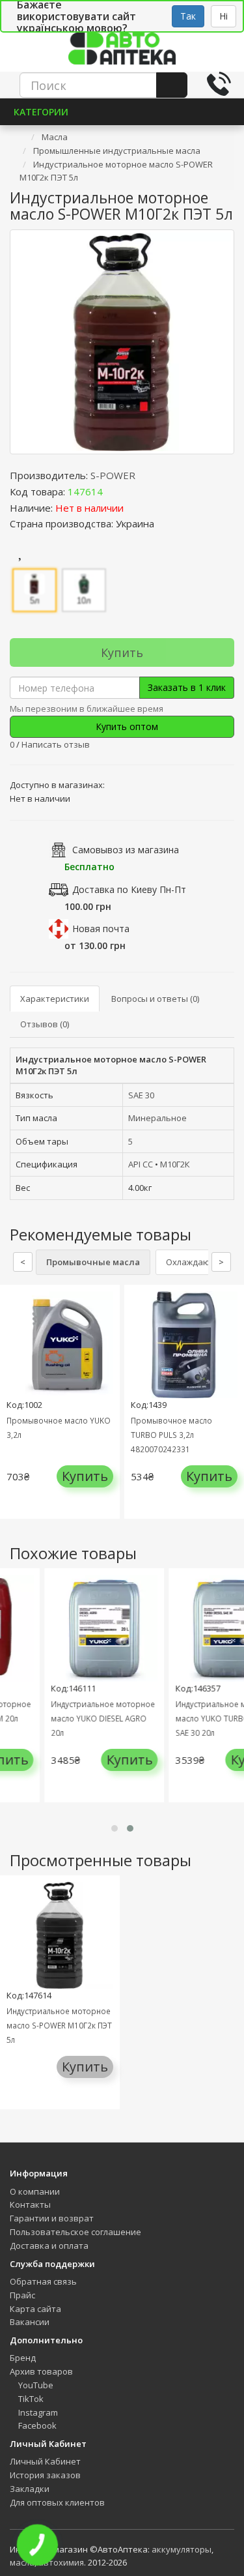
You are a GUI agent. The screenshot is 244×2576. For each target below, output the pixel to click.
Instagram (37, 2412)
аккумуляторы (182, 2549)
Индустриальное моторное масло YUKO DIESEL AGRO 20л (89, 1718)
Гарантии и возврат (52, 2218)
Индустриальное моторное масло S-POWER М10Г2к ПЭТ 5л (59, 2025)
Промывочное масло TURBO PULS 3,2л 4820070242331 (171, 1435)
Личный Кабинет (45, 2461)
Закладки (30, 2489)
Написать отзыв (56, 744)
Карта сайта (35, 2309)
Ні (224, 16)
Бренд (23, 2358)
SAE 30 (141, 1095)
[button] (115, 1828)
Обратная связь (43, 2281)
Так (188, 16)
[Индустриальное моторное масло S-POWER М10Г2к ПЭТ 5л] (122, 342)
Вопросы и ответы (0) (155, 999)
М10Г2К (175, 1164)
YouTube (35, 2385)
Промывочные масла (93, 1262)
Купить (122, 652)
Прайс (22, 2295)
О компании (35, 2191)
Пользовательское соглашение (75, 2232)
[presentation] (13, 1707)
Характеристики (55, 999)
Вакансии (30, 2322)
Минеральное (157, 1118)
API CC (141, 1164)
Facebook (36, 2425)
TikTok (30, 2399)
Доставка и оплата (49, 2246)
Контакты (30, 2204)
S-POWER (113, 475)
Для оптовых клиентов (57, 2502)
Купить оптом (126, 726)
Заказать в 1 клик (187, 687)
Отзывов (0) (45, 1024)
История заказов (45, 2475)
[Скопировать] (113, 491)
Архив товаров (41, 2371)
